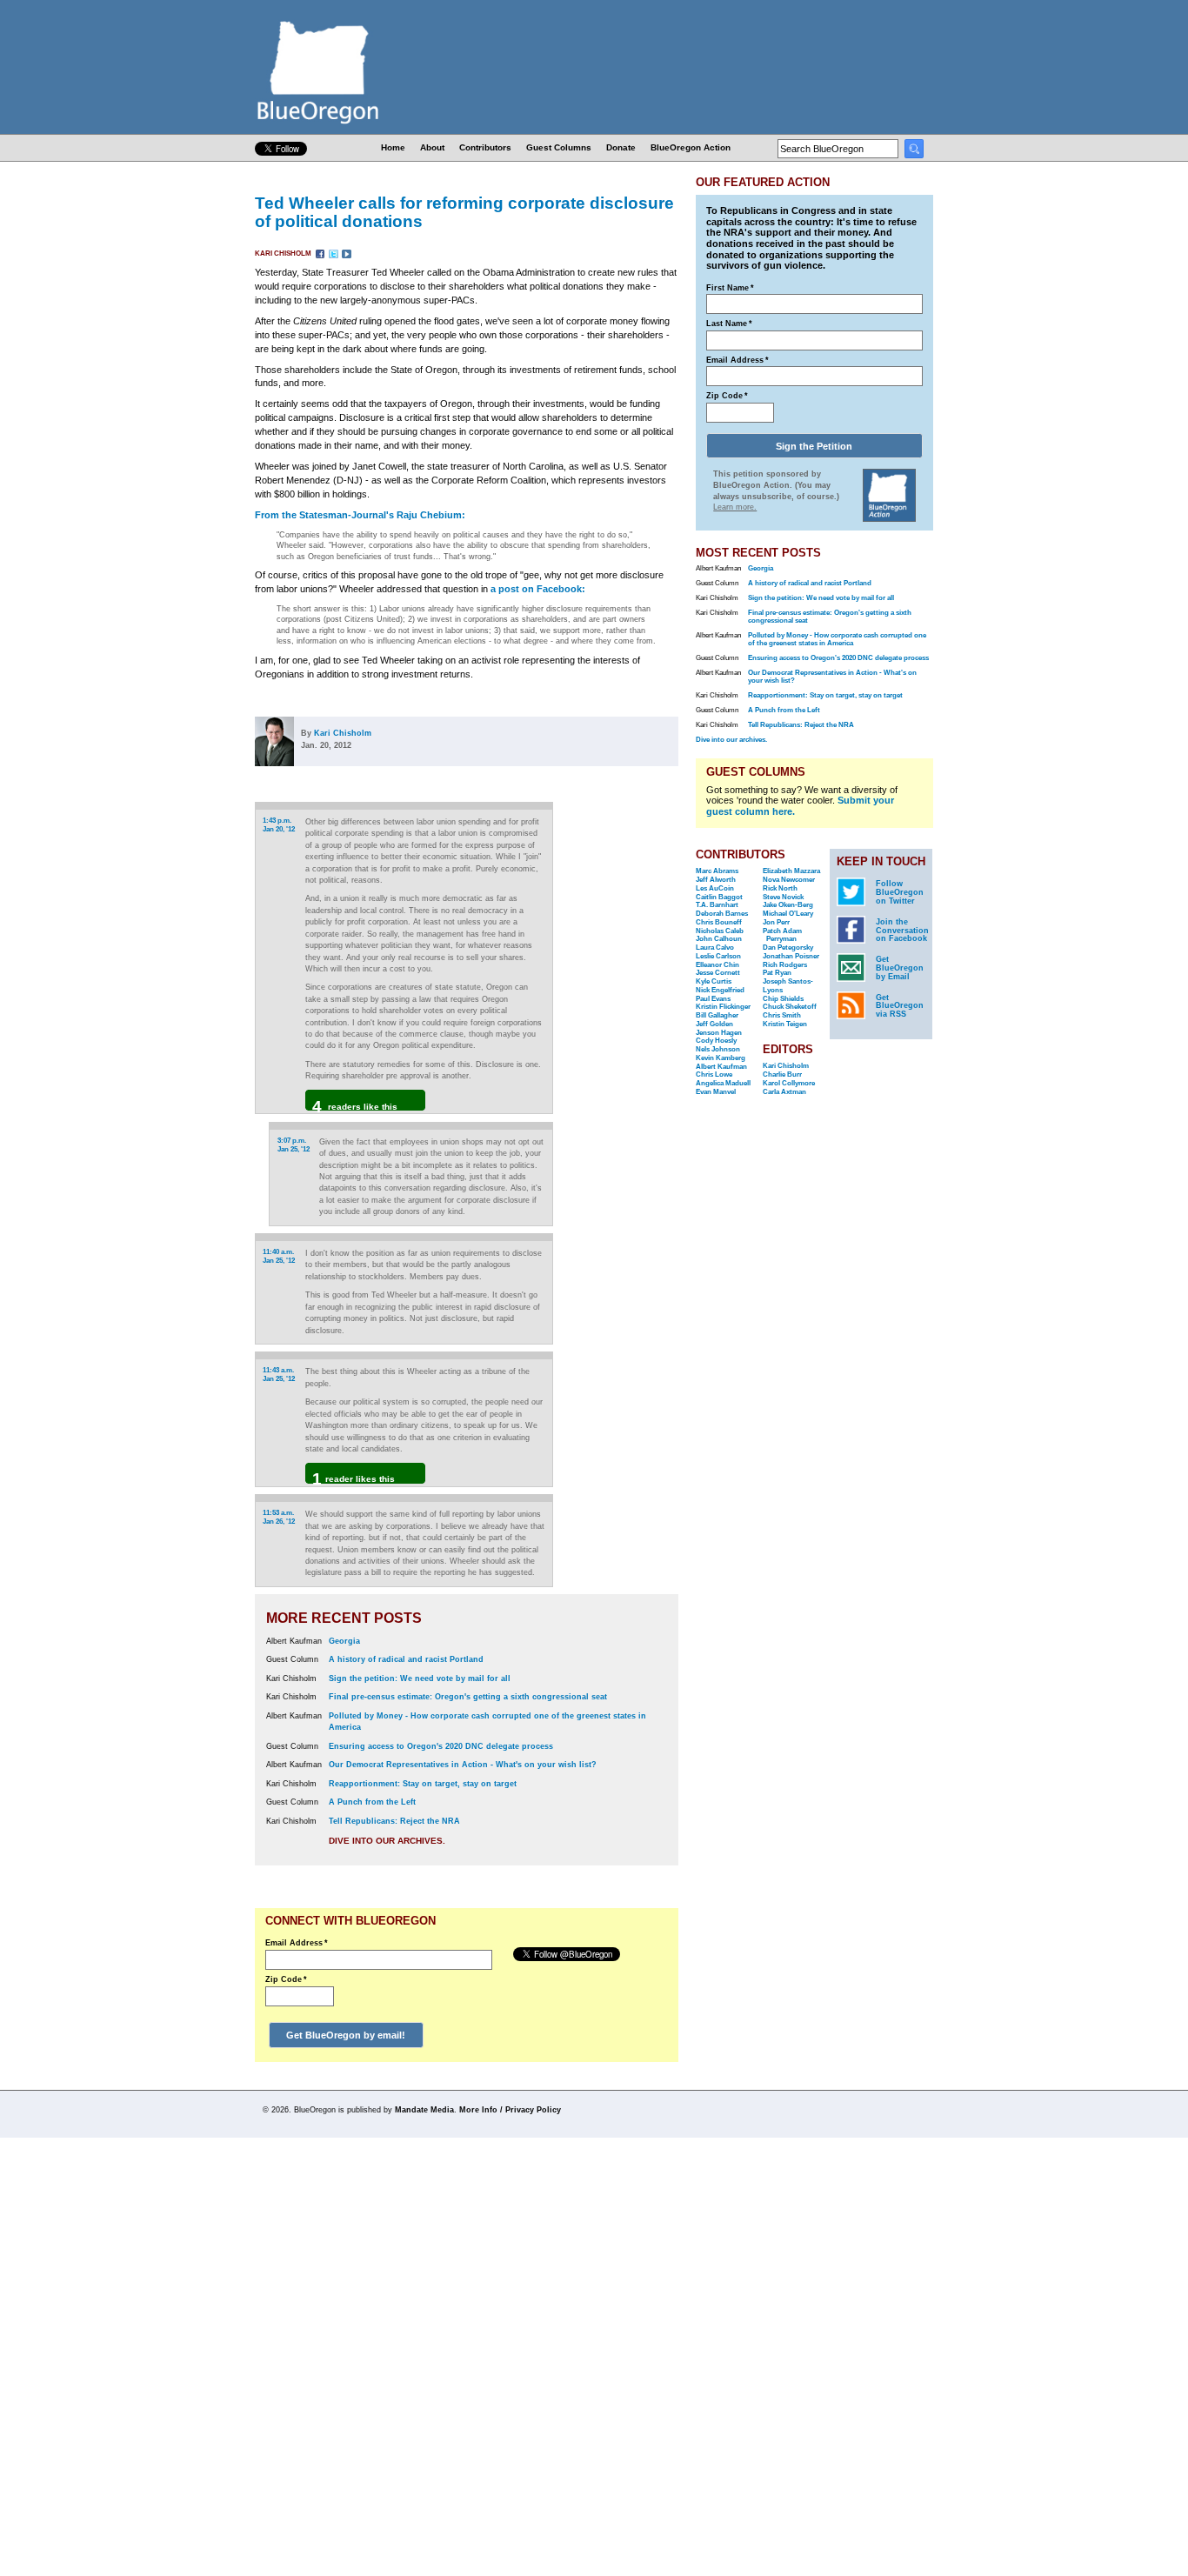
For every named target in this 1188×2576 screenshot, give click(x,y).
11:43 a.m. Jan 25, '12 (279, 1375)
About (432, 147)
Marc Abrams (717, 871)
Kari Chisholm (284, 254)
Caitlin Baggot (719, 897)
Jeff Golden (714, 1024)
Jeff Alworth (716, 880)
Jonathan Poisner (791, 956)
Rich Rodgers (785, 965)
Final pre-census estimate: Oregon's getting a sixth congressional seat (468, 1697)
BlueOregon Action (691, 147)
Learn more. (735, 507)
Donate (621, 147)
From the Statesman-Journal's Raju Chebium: (360, 515)
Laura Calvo (715, 948)
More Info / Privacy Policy (510, 2110)
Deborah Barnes (722, 914)
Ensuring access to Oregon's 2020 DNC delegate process (441, 1746)
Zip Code (286, 1979)
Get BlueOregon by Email (900, 968)
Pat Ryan (777, 973)
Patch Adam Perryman (782, 935)
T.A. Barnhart (717, 905)
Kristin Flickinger (723, 1007)
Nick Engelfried (720, 990)
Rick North (780, 888)
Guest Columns (559, 147)
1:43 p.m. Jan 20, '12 (279, 825)
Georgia (344, 1641)
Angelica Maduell (723, 1083)
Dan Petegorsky (788, 948)
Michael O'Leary (788, 914)
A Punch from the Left (372, 1802)
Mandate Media (424, 2110)
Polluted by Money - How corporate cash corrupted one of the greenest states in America (837, 639)
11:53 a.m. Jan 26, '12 (279, 1517)
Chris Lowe (714, 1074)
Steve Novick (783, 897)
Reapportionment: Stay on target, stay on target (423, 1784)
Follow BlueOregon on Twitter (900, 892)
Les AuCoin (715, 888)
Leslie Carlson (718, 956)
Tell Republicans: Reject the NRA (394, 1821)
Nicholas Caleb (720, 931)
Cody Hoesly (716, 1041)
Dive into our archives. (387, 1841)
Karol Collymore (789, 1083)
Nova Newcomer (789, 880)
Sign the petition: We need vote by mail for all (420, 1678)
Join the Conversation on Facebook (902, 931)
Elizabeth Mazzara (791, 871)
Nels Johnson (718, 1049)
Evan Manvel (716, 1092)
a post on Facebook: (538, 589)
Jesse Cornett (718, 973)
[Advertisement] (623, 1021)
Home (393, 147)
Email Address (297, 1943)
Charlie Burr (782, 1074)
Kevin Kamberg (721, 1058)
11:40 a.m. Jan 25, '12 (279, 1256)
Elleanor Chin (717, 965)
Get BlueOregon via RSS (900, 1006)
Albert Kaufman (721, 1067)
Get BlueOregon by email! (346, 2035)
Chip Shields (783, 999)
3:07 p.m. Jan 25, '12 (294, 1145)
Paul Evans (713, 999)
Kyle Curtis (714, 981)
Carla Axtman (784, 1092)
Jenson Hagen (719, 1033)
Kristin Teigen (785, 1024)
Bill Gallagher (717, 1015)
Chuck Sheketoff (790, 1007)
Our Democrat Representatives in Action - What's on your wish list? (463, 1765)
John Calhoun (719, 939)
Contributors (485, 147)
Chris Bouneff (719, 922)
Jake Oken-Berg (788, 905)
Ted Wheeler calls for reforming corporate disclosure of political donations (464, 212)
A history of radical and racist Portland (406, 1659)
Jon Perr (776, 922)
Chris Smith (782, 1015)
